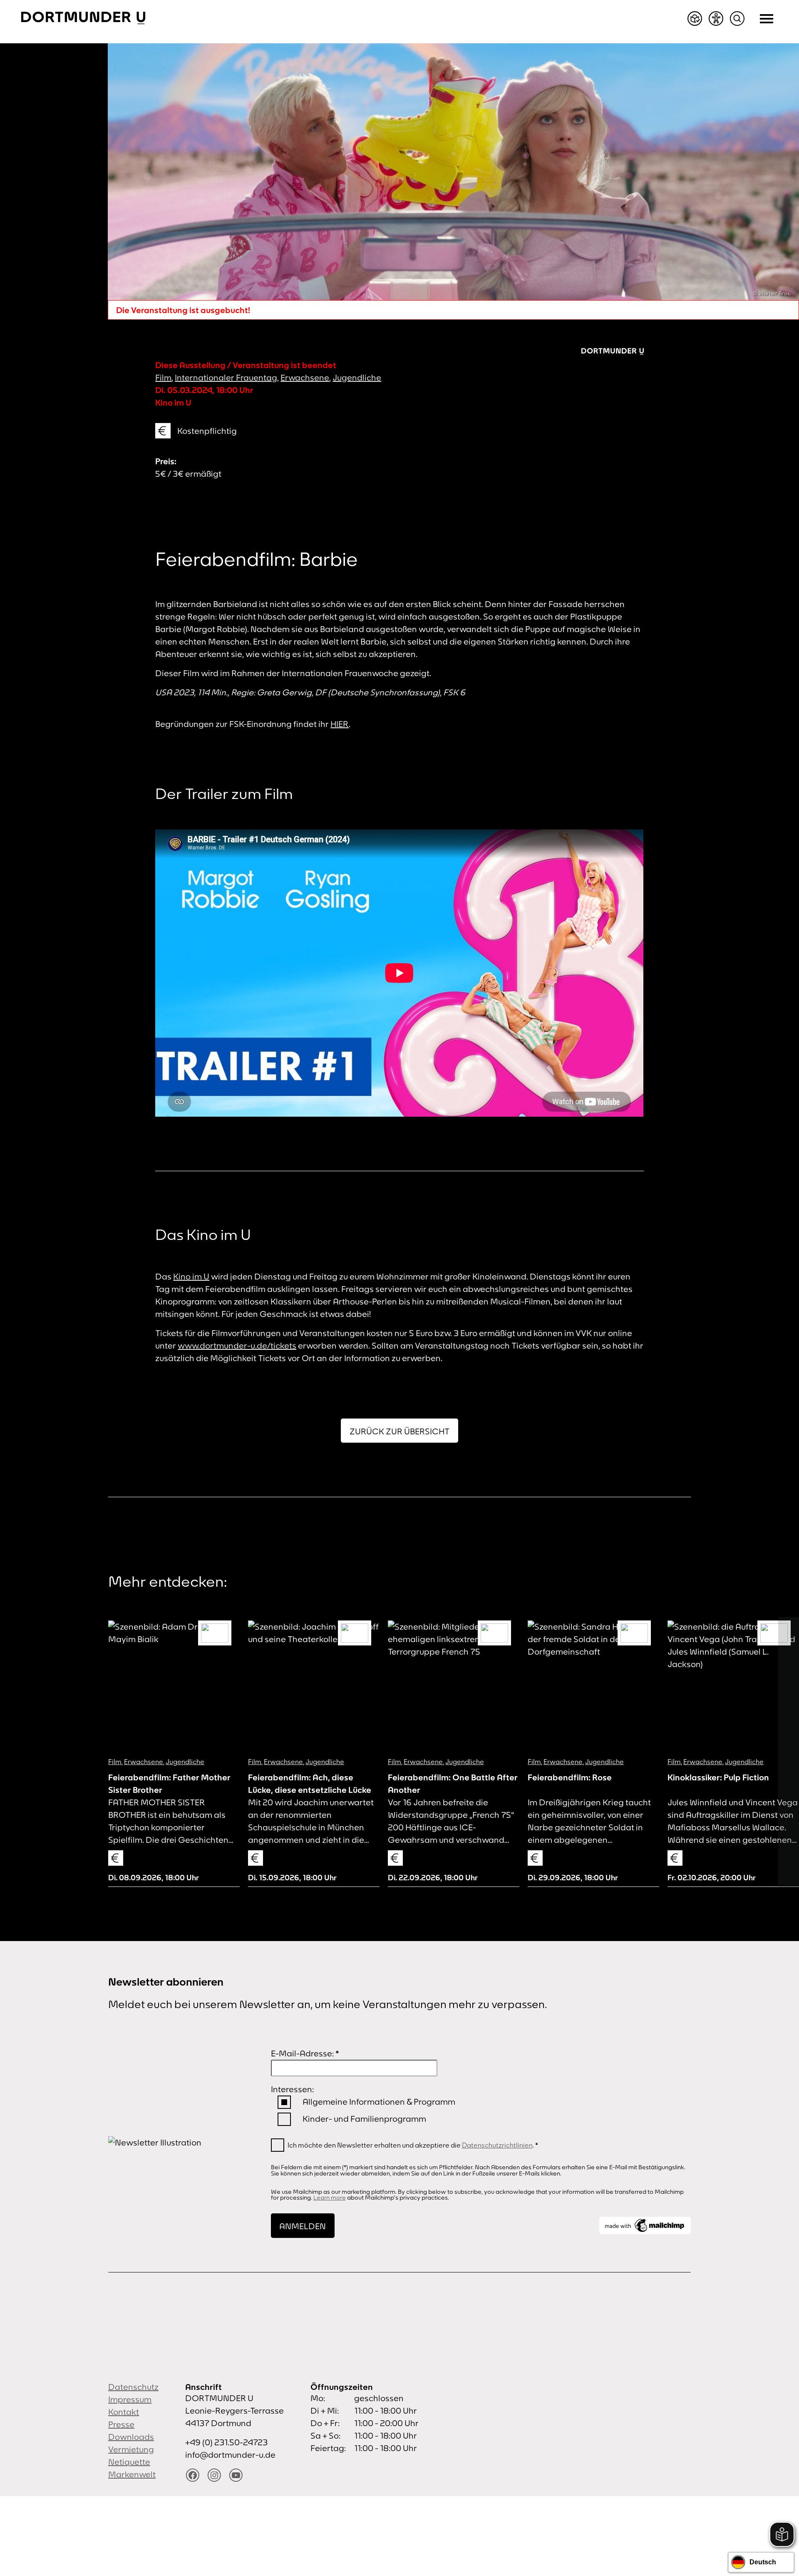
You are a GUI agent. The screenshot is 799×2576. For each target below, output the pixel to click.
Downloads (131, 2437)
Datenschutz (133, 2387)
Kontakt (124, 2412)
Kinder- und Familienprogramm (364, 2119)
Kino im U (191, 1276)
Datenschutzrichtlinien (497, 2145)
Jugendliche (357, 377)
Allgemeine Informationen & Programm (379, 2102)
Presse (121, 2424)
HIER (340, 724)
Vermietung (131, 2449)
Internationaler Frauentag (226, 377)
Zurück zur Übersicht (399, 1431)
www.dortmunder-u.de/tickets (237, 1345)
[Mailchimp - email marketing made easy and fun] (645, 2225)
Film (163, 377)
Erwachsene (305, 377)
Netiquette (129, 2462)
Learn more (330, 2198)
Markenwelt (132, 2474)
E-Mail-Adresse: (305, 2053)
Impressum (130, 2399)
